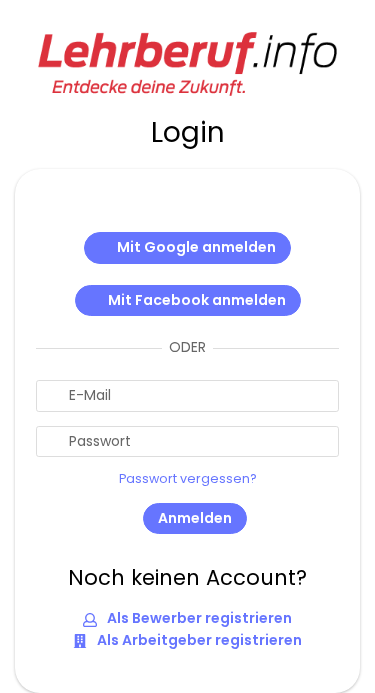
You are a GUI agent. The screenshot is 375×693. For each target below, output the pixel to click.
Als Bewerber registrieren (198, 618)
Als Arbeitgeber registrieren (198, 640)
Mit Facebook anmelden (197, 300)
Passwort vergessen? (188, 478)
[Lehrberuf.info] (188, 62)
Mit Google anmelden (196, 247)
